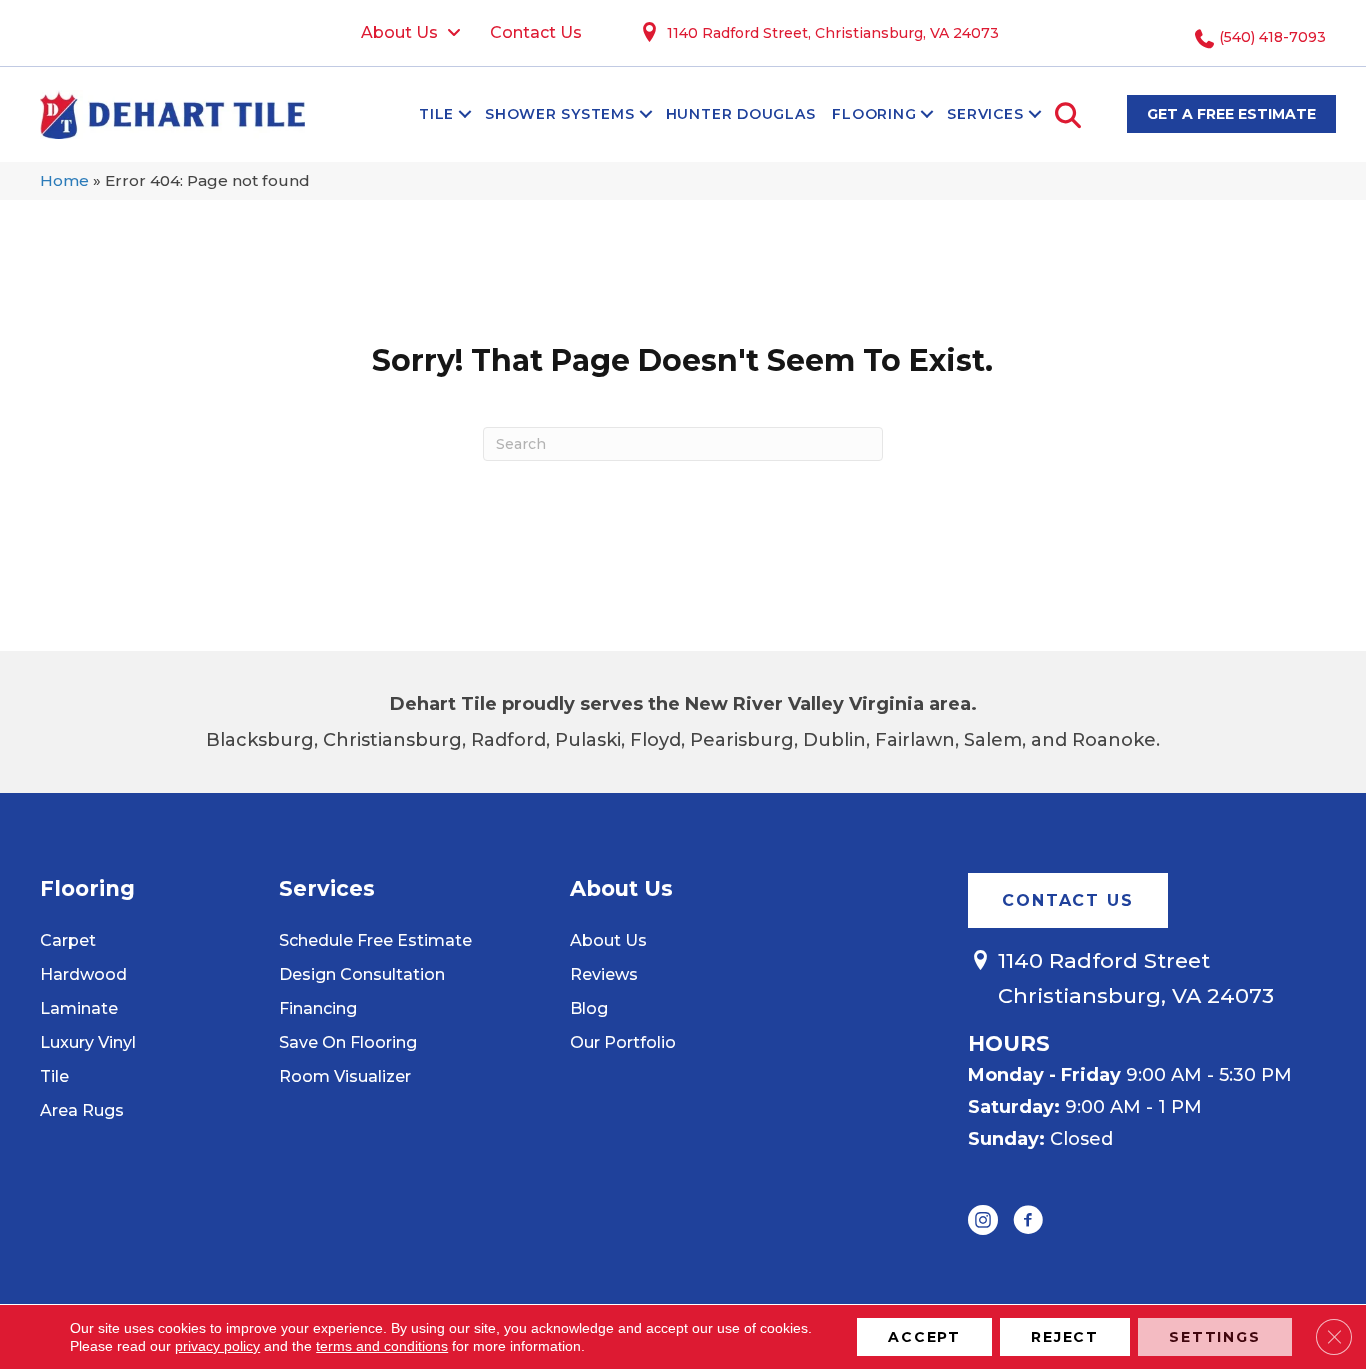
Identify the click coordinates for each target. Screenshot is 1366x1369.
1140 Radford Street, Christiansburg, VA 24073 (833, 33)
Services (985, 114)
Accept (924, 1337)
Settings (1215, 1337)
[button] (465, 114)
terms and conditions (382, 1346)
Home (64, 180)
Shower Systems (560, 114)
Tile (436, 114)
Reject (1065, 1337)
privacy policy (217, 1346)
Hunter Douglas (741, 114)
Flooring (874, 114)
